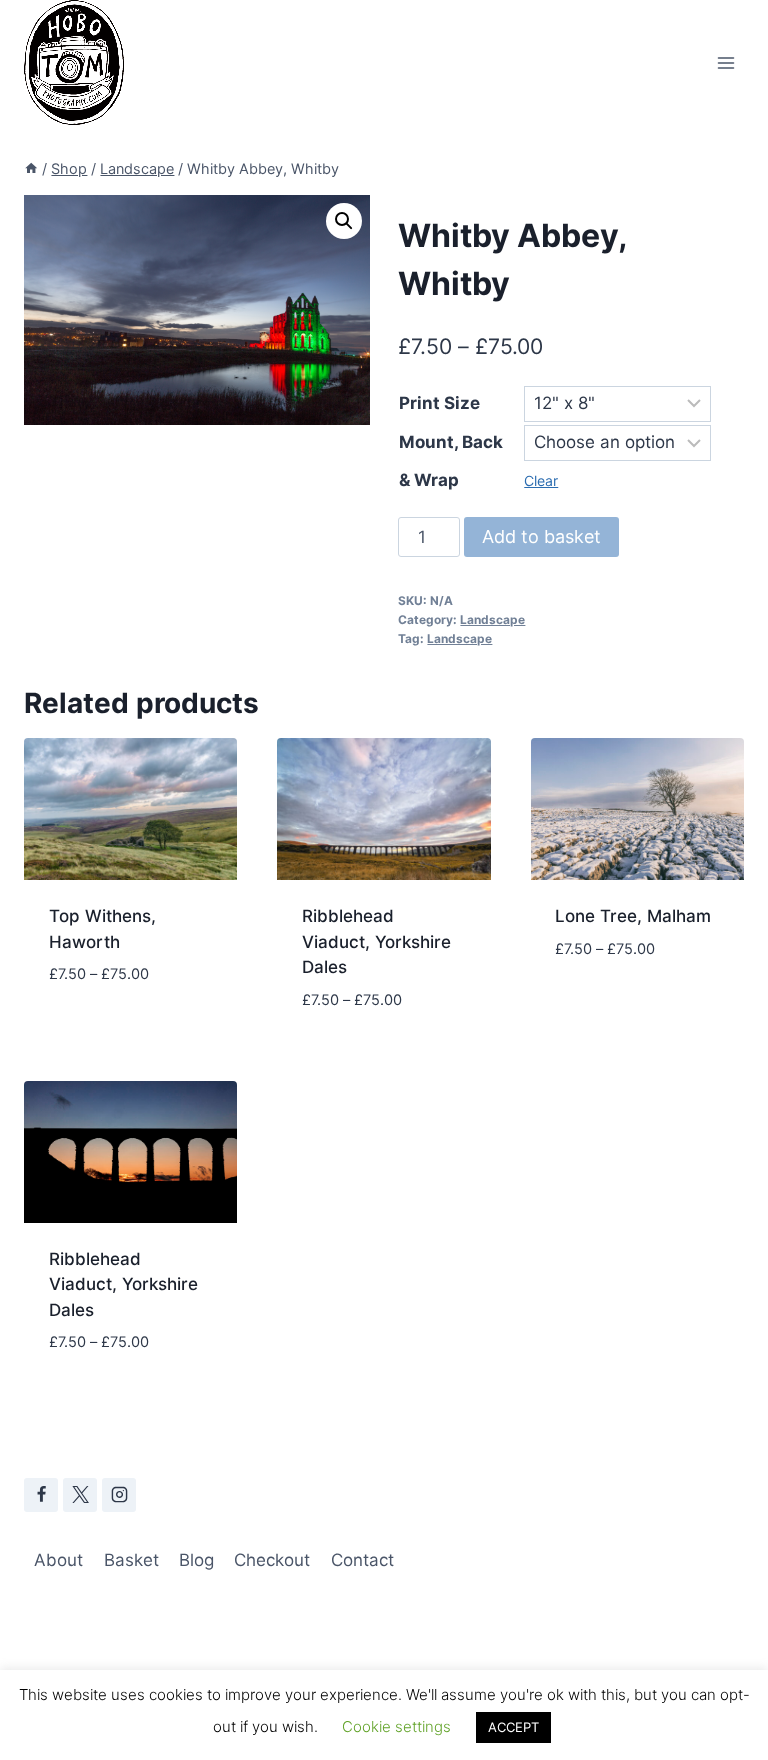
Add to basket (541, 536)
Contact (362, 1560)
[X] (80, 1495)
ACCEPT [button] (513, 1727)
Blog (196, 1560)
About (58, 1560)
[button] (344, 221)
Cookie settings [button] (396, 1726)
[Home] (31, 168)
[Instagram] (119, 1495)
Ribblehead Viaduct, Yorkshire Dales (376, 941)
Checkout (272, 1560)
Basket (131, 1560)
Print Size (439, 403)
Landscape (492, 619)
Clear (541, 480)
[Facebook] (41, 1495)
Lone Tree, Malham (633, 916)
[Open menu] (725, 62)
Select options (113, 1034)
